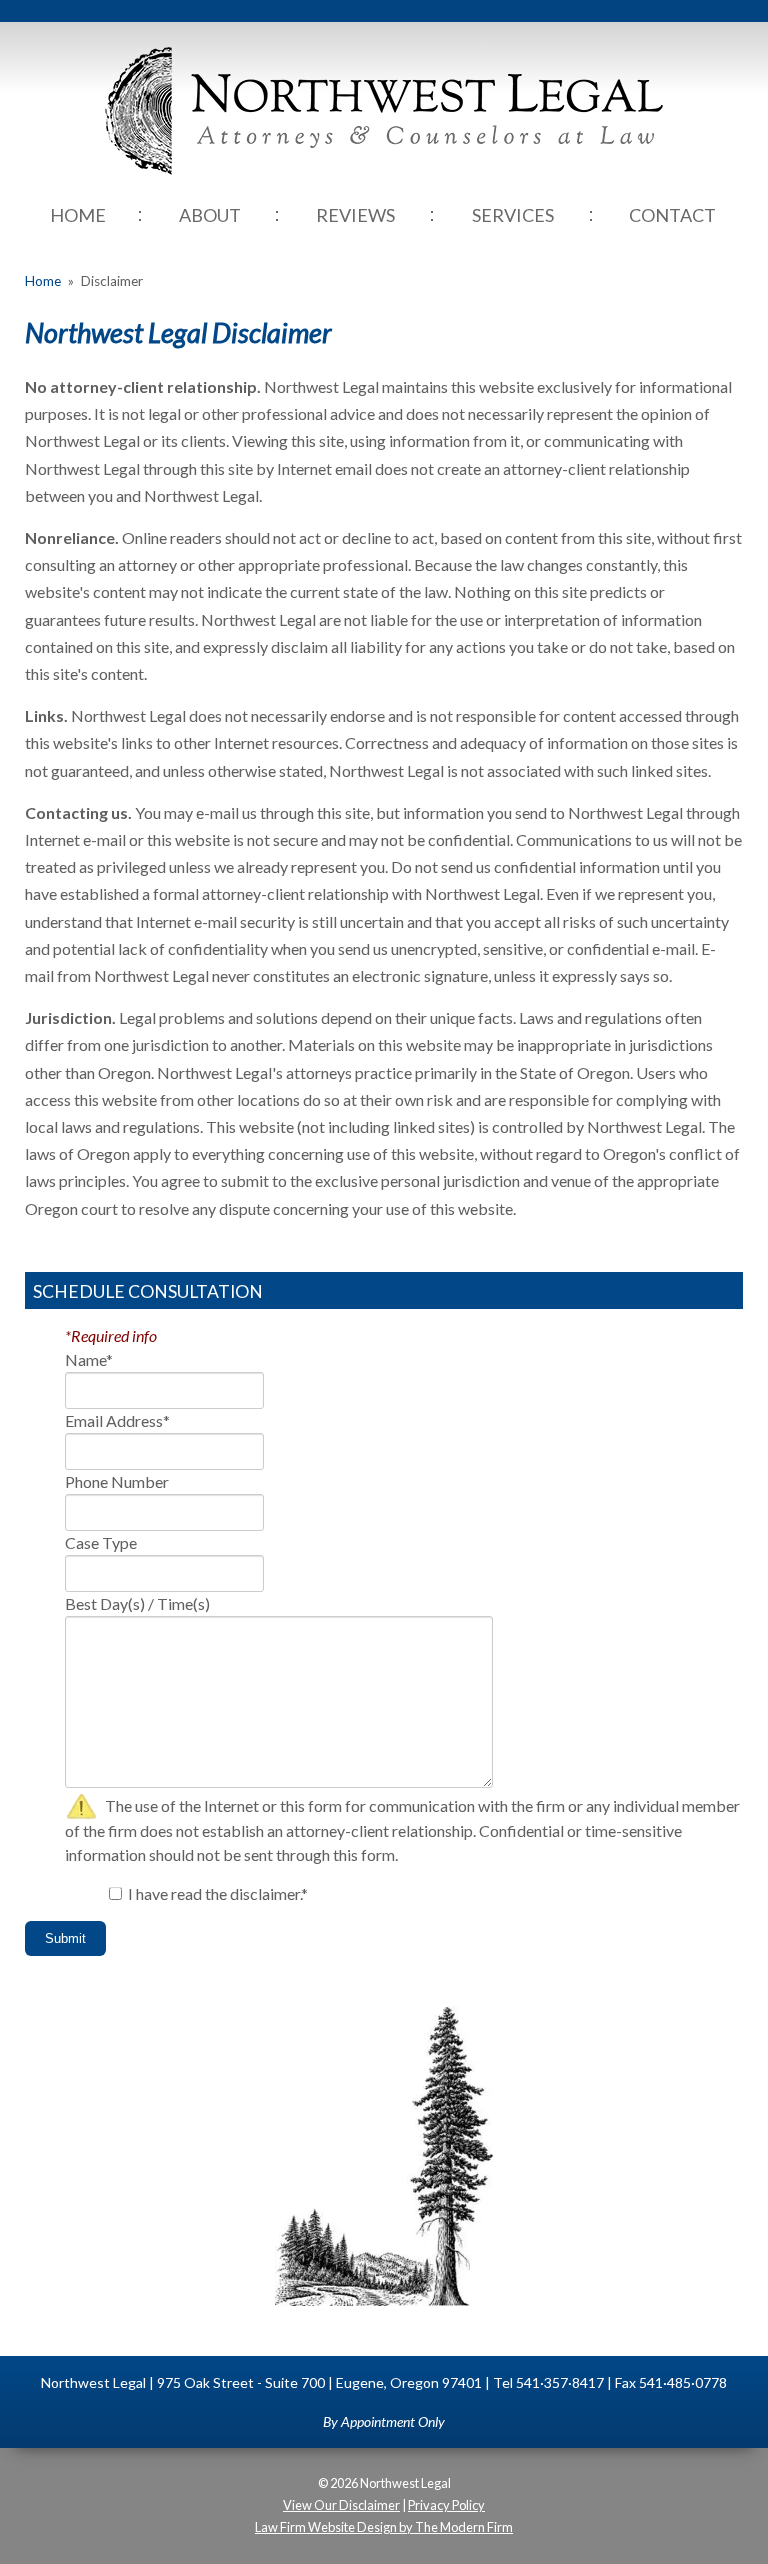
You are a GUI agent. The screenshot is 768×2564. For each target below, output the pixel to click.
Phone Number (117, 1481)
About (210, 215)
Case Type (101, 1542)
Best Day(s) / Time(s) (137, 1603)
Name (89, 1359)
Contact (672, 215)
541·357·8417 (560, 2382)
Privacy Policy (446, 2505)
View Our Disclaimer (341, 2505)
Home (78, 215)
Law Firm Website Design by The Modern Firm (384, 2527)
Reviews (355, 215)
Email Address (117, 1420)
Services (513, 215)
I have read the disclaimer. (218, 1893)
